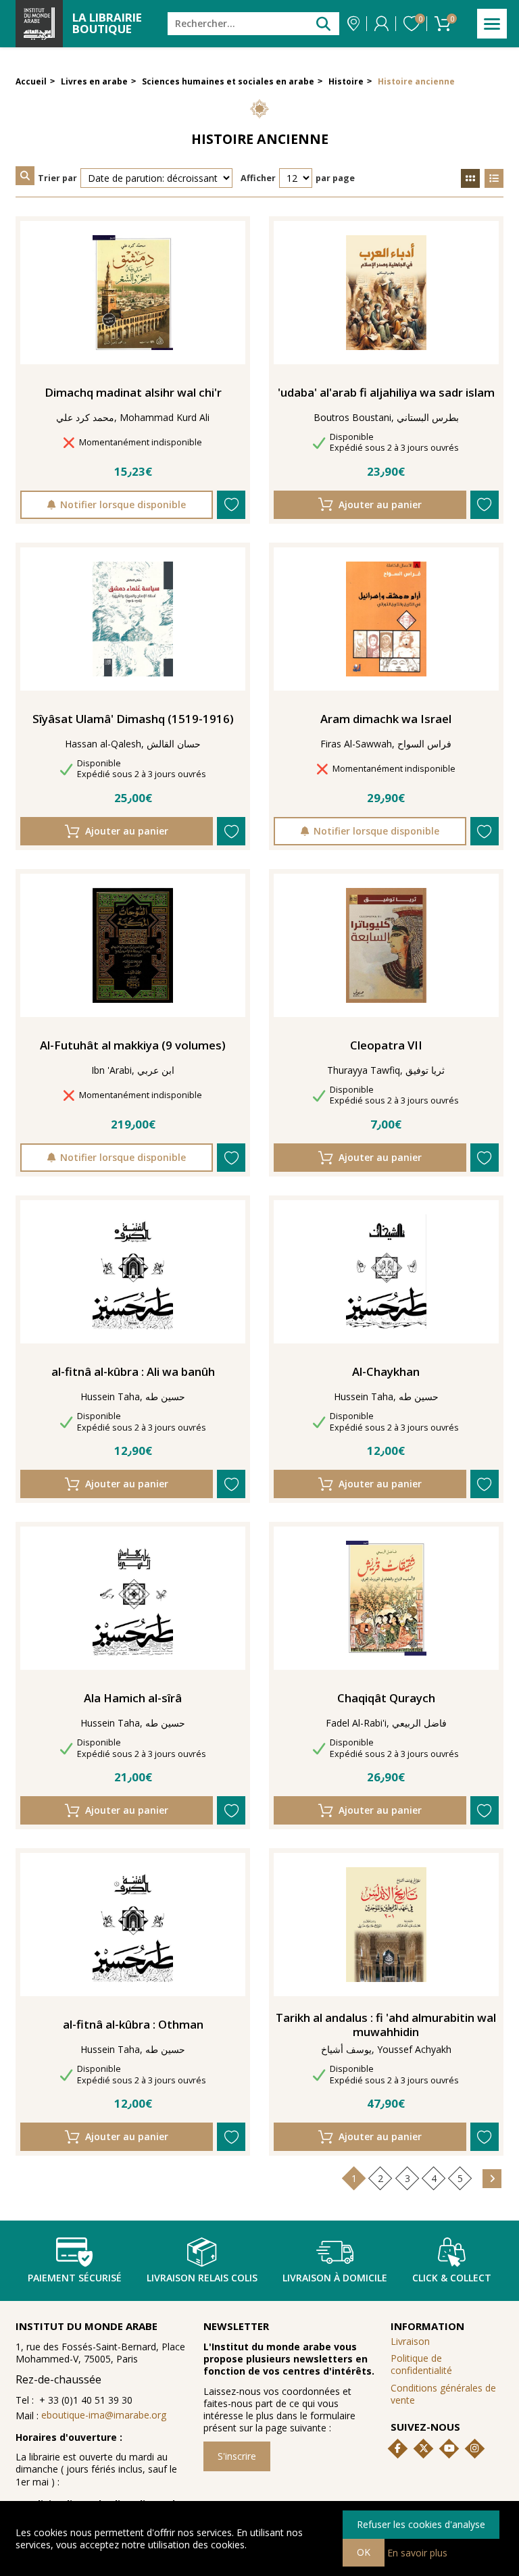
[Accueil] (39, 24)
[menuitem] (447, 2365)
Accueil (31, 81)
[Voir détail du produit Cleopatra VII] (386, 945)
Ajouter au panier (380, 504)
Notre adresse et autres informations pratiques (353, 24)
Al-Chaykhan (386, 1372)
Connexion (381, 24)
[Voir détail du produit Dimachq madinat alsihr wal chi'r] (133, 293)
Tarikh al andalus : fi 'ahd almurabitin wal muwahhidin (386, 2025)
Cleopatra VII (386, 1045)
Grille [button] (470, 178)
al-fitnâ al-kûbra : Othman (133, 2025)
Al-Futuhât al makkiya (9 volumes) (133, 1045)
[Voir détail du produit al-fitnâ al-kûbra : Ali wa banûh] (133, 1272)
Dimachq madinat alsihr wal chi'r (133, 393)
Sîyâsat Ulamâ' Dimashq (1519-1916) (133, 719)
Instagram (474, 2448)
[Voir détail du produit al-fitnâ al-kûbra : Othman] (133, 1925)
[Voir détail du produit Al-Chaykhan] (386, 1272)
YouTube (449, 2448)
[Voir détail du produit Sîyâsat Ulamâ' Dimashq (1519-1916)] (133, 619)
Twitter (424, 2448)
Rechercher (323, 23)
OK (364, 2552)
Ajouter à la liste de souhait (231, 505)
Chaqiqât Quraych (386, 1698)
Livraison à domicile (335, 2278)
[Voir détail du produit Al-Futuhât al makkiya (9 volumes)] (133, 945)
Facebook (398, 2448)
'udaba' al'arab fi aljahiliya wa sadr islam (386, 393)
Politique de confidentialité (421, 2364)
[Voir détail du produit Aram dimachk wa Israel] (386, 619)
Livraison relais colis (202, 2278)
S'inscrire (237, 2456)
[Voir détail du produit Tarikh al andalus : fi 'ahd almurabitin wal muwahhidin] (386, 1925)
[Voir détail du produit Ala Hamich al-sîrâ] (133, 1598)
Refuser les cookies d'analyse (421, 2524)
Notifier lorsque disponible (123, 504)
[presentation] (25, 176)
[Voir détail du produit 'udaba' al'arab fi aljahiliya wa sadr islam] (386, 293)
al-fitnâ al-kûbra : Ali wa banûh (133, 1372)
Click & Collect (452, 2278)
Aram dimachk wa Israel (386, 719)
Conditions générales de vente (443, 2394)
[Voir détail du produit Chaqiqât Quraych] (386, 1598)
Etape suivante (492, 2179)
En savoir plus (417, 2552)
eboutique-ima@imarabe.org (104, 2415)
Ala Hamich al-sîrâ (133, 1698)
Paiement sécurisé (75, 2278)
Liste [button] (494, 178)
